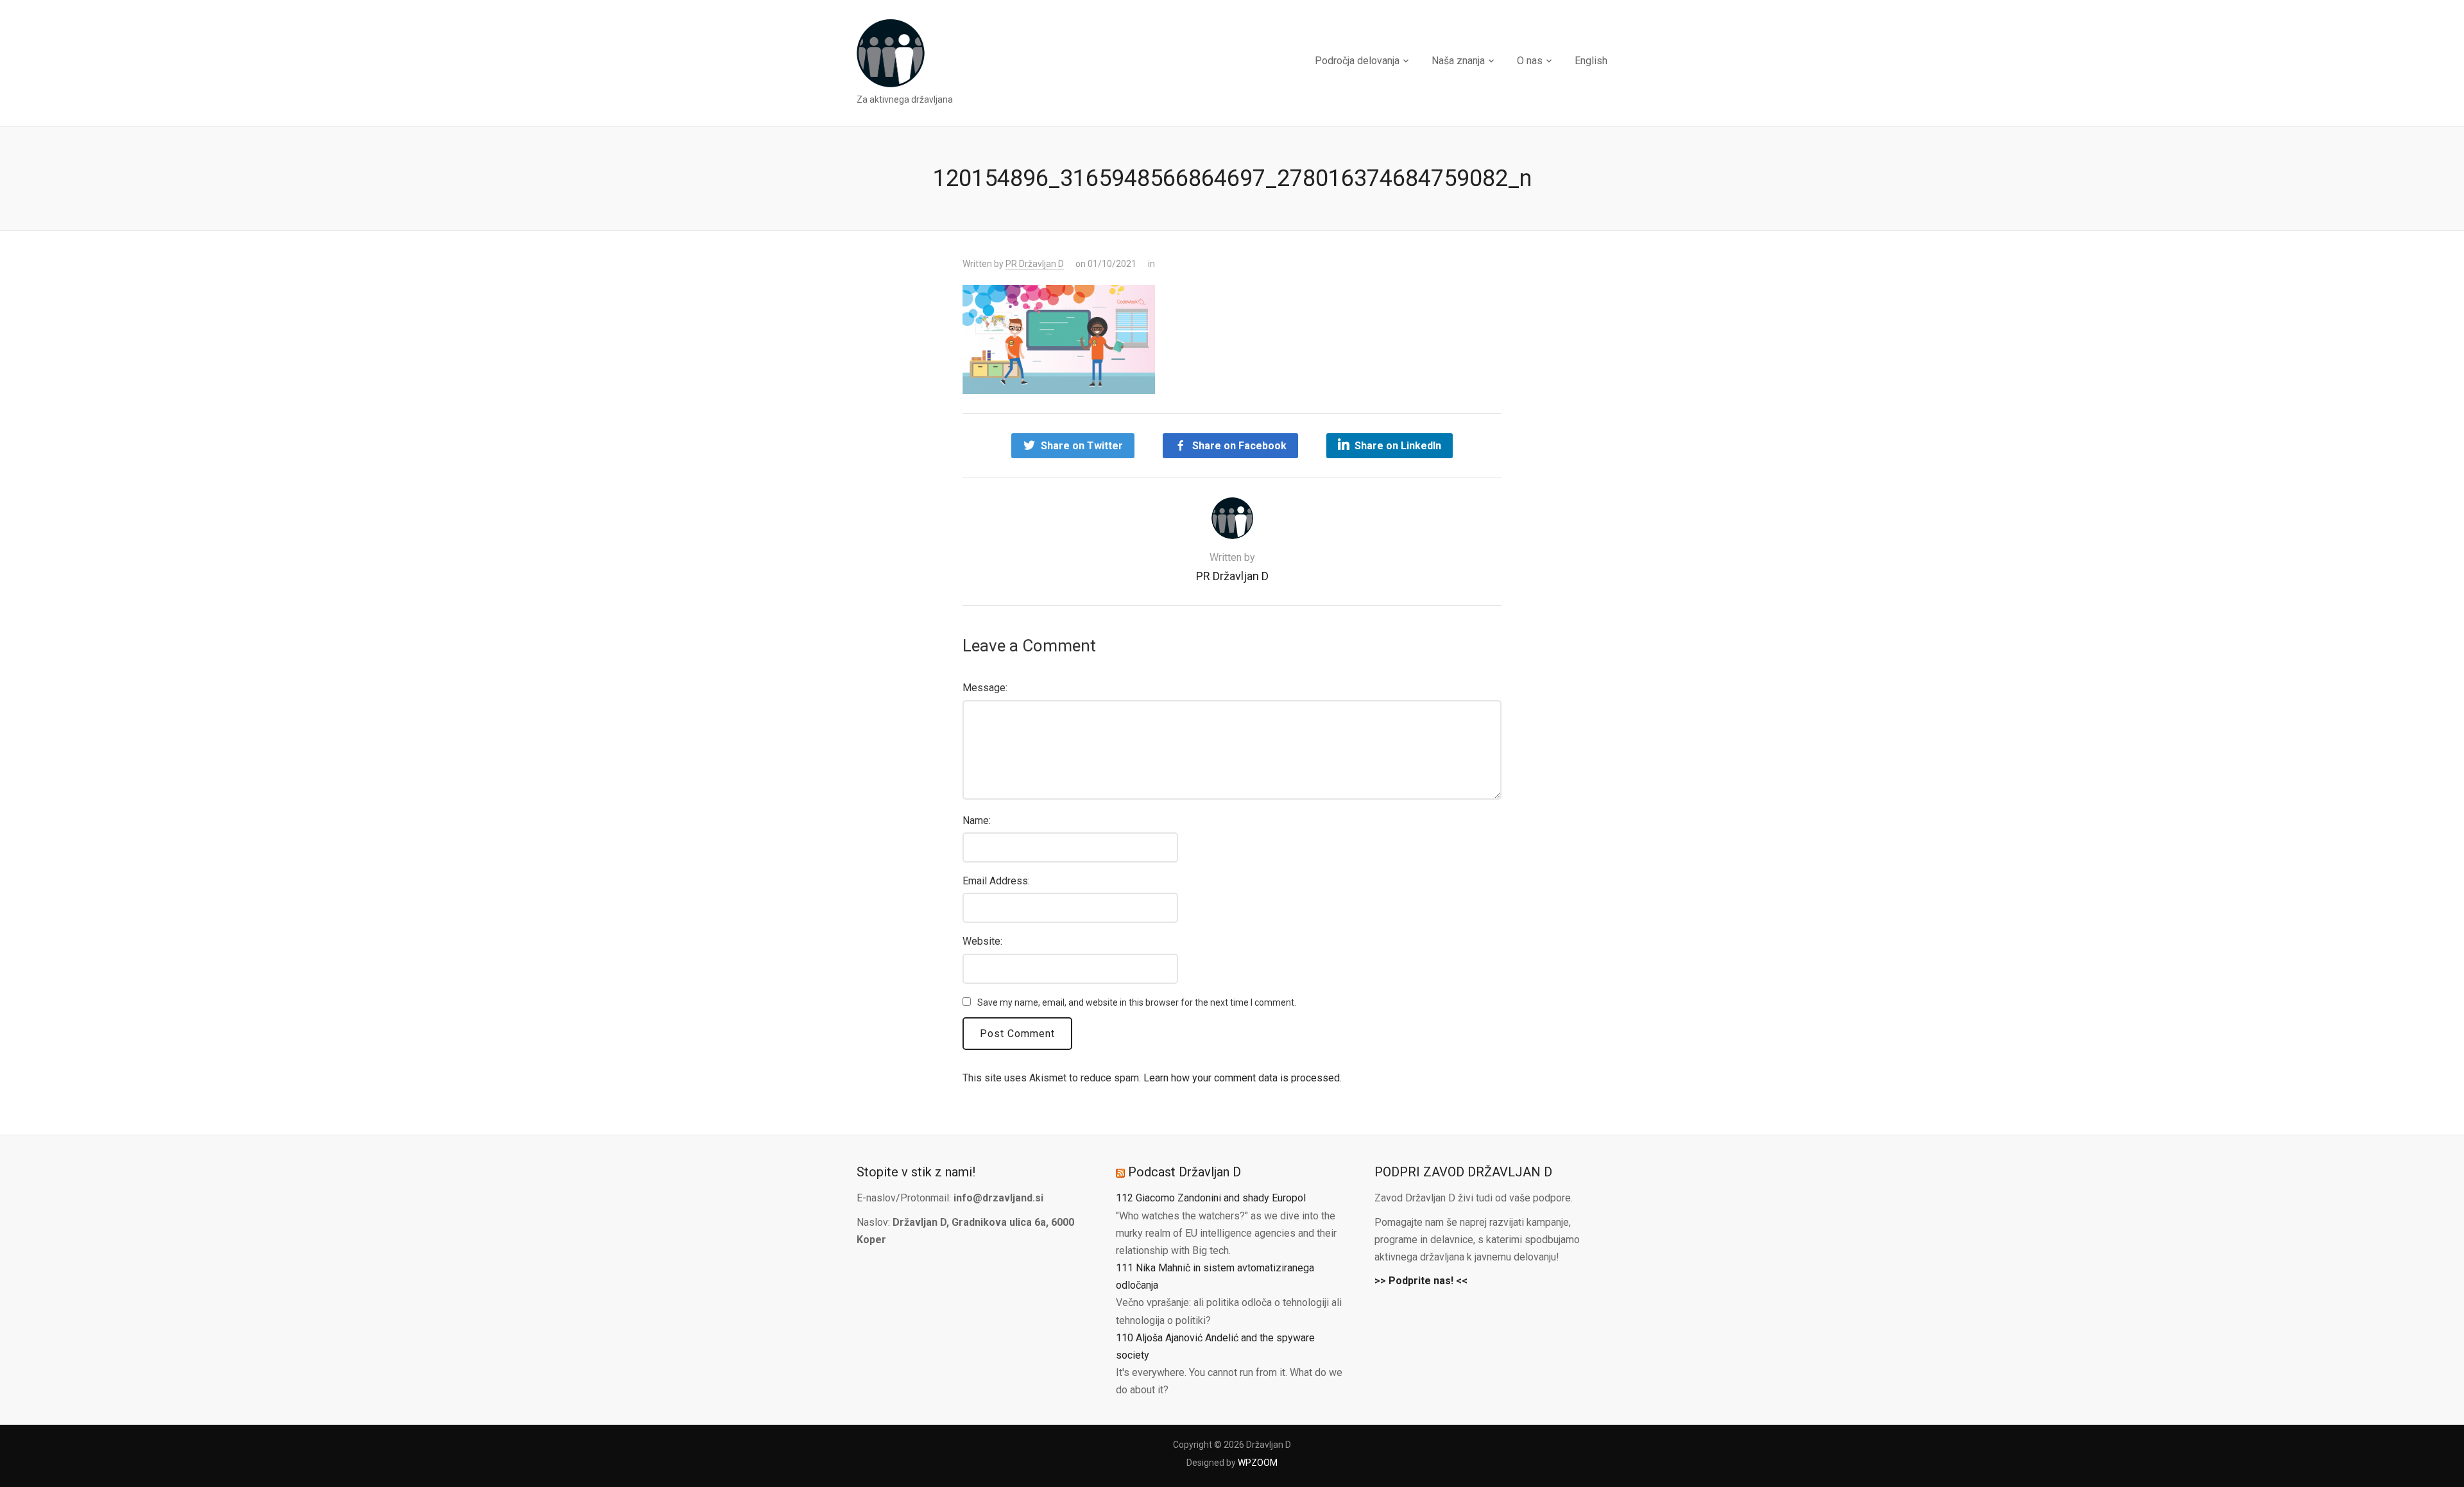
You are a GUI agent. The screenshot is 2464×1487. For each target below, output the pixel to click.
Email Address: (996, 881)
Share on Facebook (1239, 446)
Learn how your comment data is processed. (1243, 1078)
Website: (982, 941)
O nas (1530, 61)
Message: (985, 688)
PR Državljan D (1035, 264)
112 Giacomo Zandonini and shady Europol (1211, 1198)
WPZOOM (1258, 1463)
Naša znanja (1458, 61)
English (1591, 61)
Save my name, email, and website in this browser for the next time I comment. (1137, 1002)
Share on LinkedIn (1398, 446)
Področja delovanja (1357, 61)
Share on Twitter (1082, 446)
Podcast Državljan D (1185, 1172)
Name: (977, 821)
